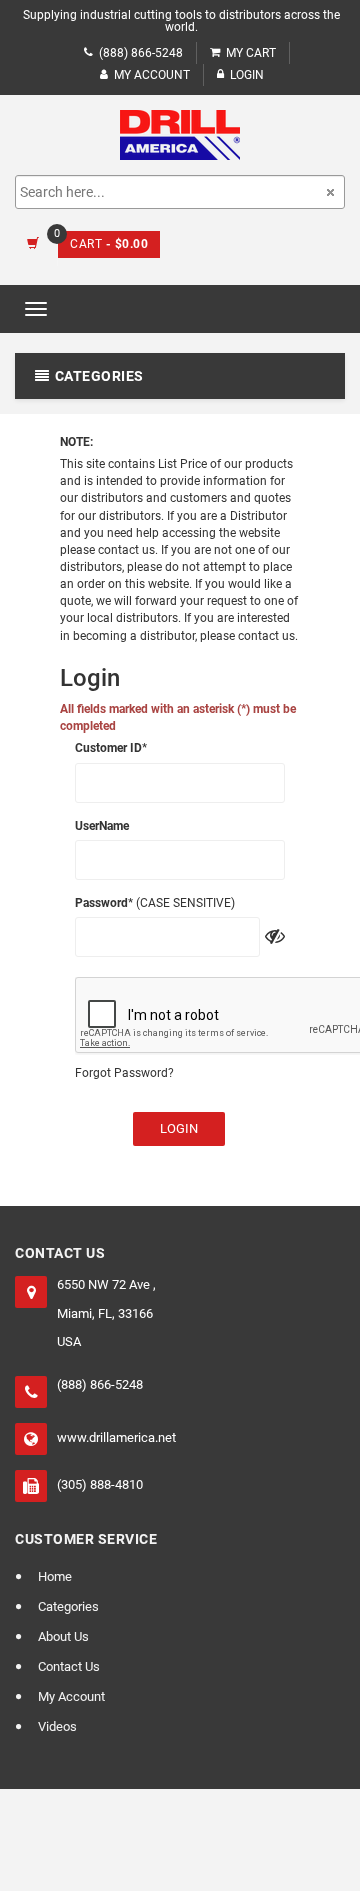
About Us (63, 1636)
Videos (57, 1726)
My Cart (251, 53)
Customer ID (108, 748)
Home (55, 1576)
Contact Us (69, 1666)
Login (179, 1128)
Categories (68, 1606)
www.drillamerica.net (116, 1437)
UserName (102, 826)
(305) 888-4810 (100, 1484)
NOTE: (76, 442)
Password (101, 903)
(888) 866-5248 (141, 53)
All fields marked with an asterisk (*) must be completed (178, 717)
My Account (152, 75)
